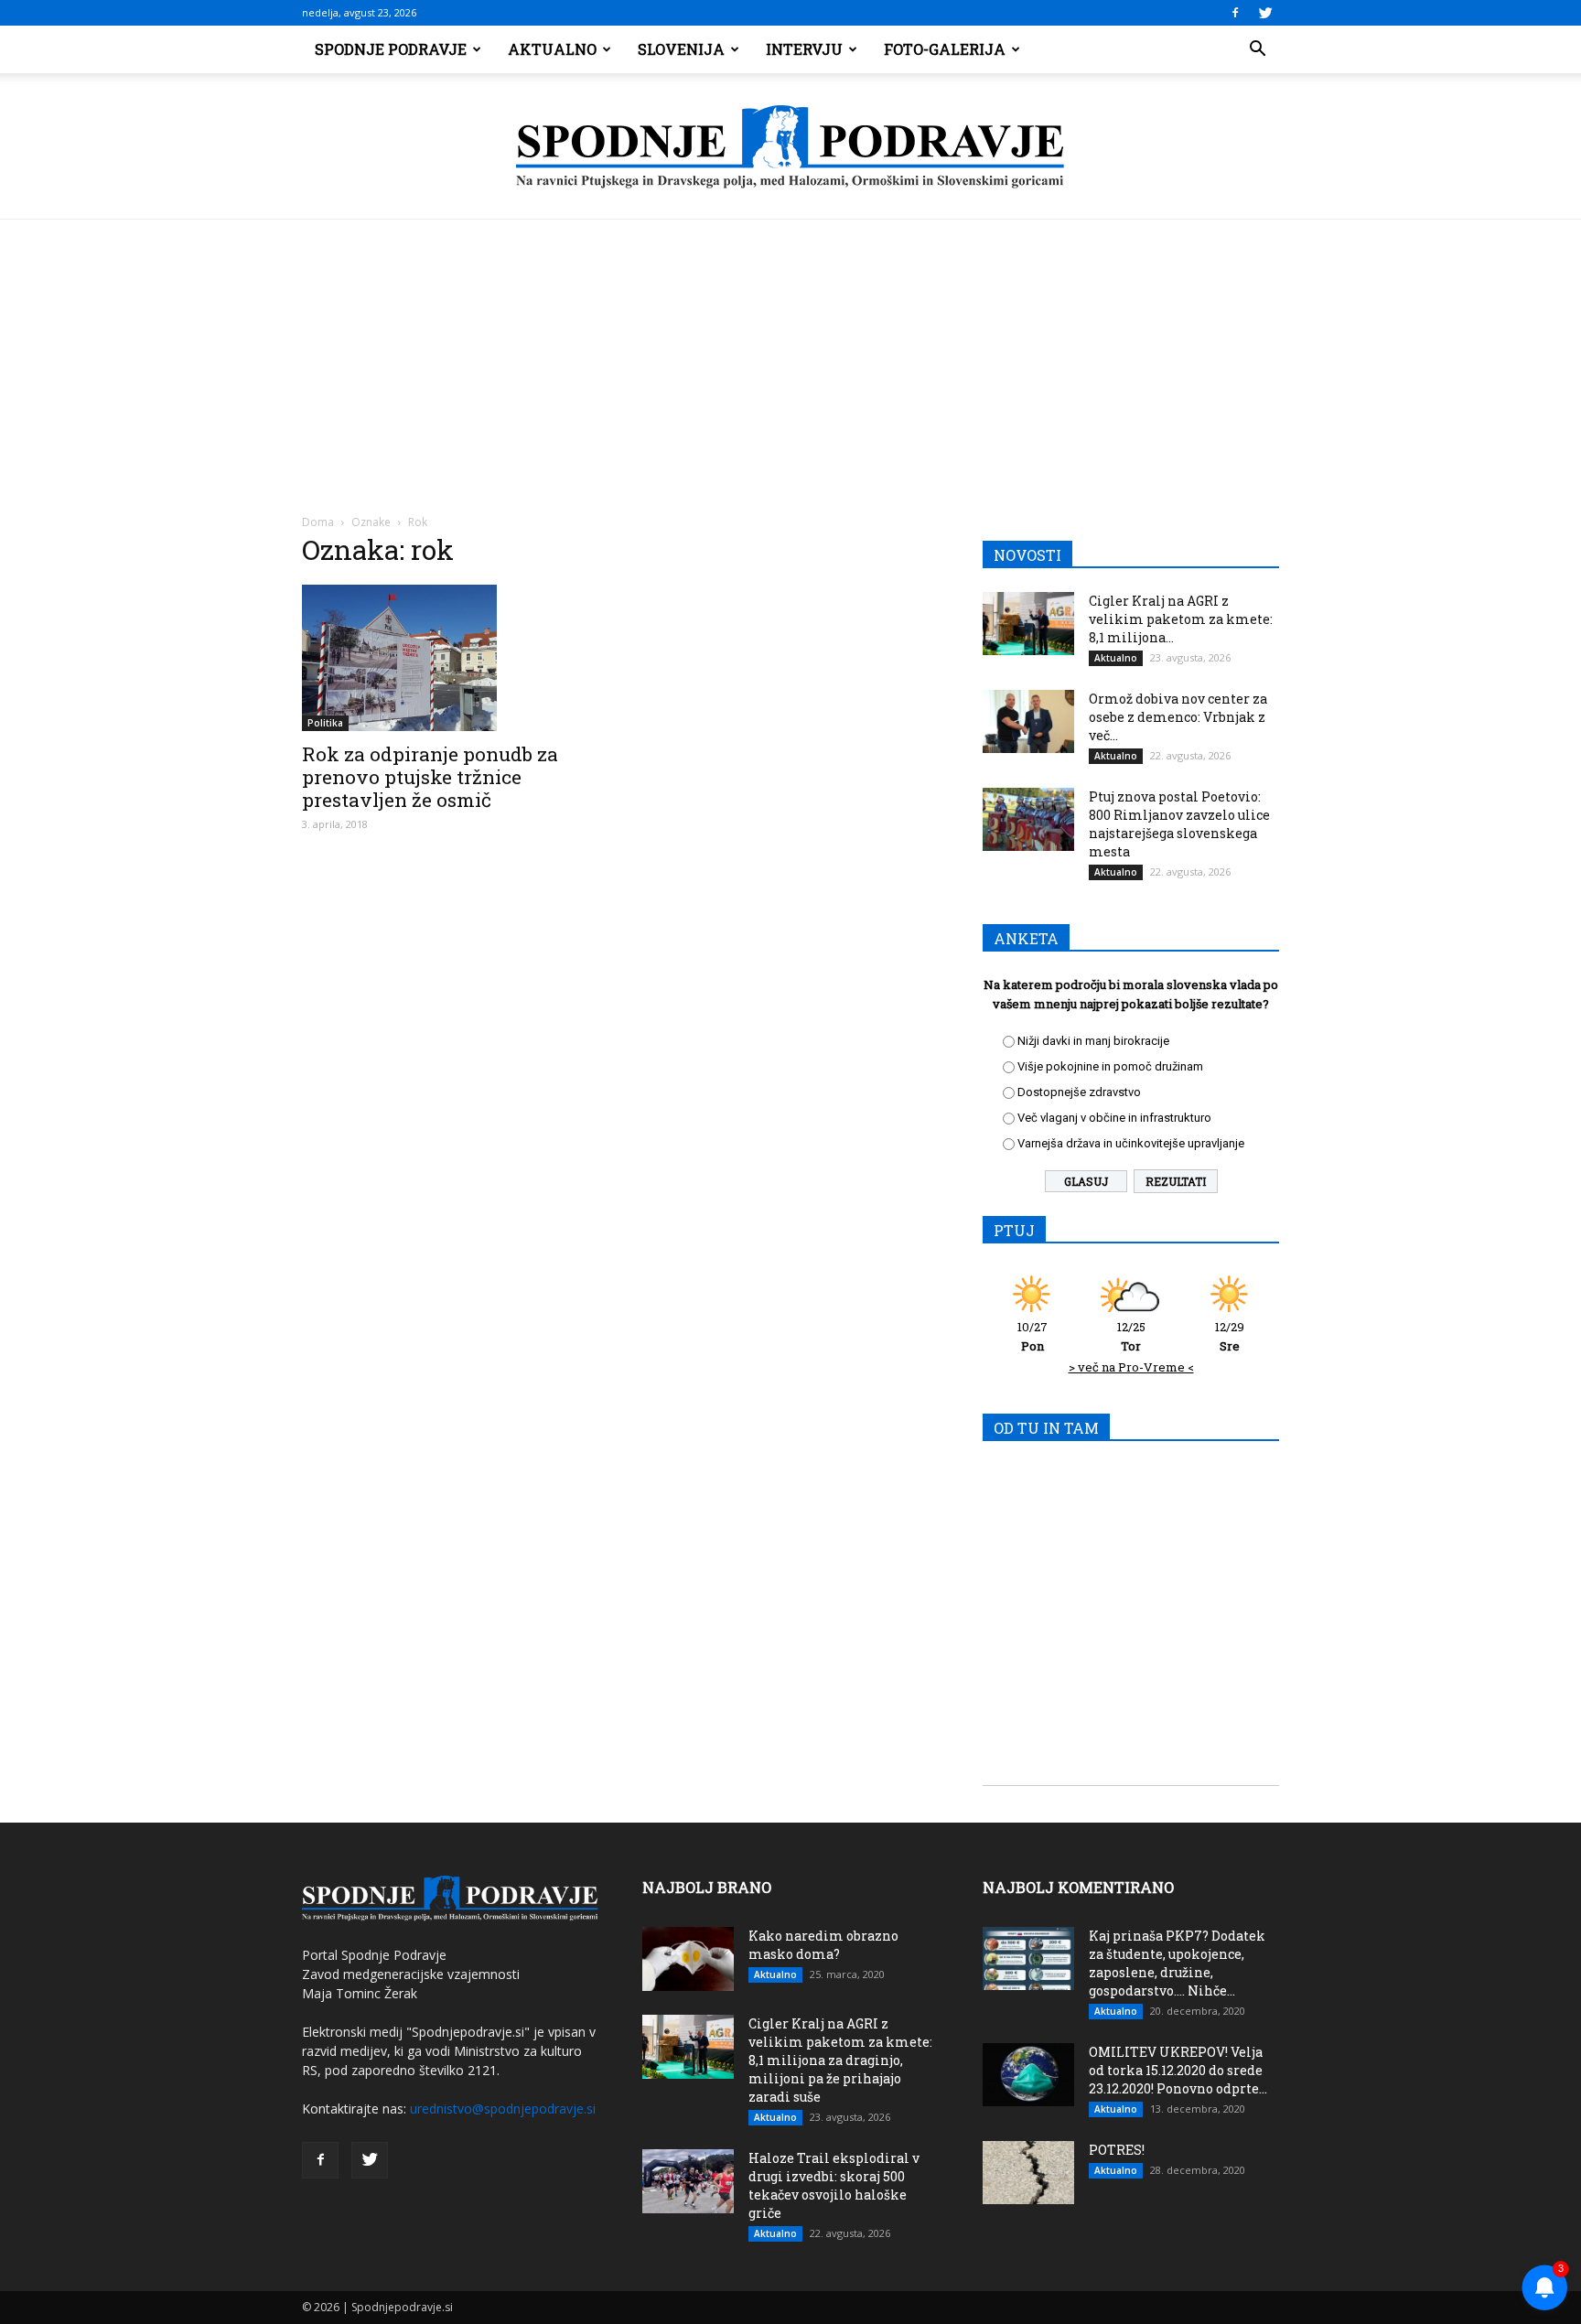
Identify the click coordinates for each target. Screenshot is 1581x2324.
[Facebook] (1235, 13)
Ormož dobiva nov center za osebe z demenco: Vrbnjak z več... (1178, 717)
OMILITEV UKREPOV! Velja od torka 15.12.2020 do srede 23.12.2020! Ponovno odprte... (1178, 2070)
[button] (1257, 49)
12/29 (1230, 1336)
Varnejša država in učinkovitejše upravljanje (1131, 1143)
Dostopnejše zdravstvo (1079, 1092)
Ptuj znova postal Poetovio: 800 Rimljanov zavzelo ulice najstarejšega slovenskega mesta (1179, 824)
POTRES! (1117, 2150)
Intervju (804, 49)
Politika (325, 723)
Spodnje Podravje (391, 49)
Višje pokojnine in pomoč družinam (1110, 1066)
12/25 (1131, 1336)
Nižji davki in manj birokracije (1093, 1041)
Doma (318, 522)
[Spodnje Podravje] (790, 147)
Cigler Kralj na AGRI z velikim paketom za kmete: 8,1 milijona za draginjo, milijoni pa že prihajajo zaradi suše (840, 2060)
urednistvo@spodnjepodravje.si (503, 2109)
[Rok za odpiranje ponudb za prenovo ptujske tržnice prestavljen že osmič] (450, 658)
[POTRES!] (1028, 2173)
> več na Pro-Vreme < (1131, 1367)
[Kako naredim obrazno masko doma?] (688, 1959)
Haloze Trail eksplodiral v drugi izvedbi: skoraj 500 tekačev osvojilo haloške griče (834, 2185)
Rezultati (1176, 1181)
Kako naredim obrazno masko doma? (823, 1945)
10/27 (1032, 1336)
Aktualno (552, 49)
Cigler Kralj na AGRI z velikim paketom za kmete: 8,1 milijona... (1181, 619)
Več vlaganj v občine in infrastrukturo (1114, 1118)
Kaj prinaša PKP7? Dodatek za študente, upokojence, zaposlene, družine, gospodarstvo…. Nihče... (1177, 1963)
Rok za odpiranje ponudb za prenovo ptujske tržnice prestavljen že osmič (430, 777)
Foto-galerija (945, 49)
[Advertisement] (790, 357)
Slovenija (681, 49)
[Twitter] (1265, 13)
